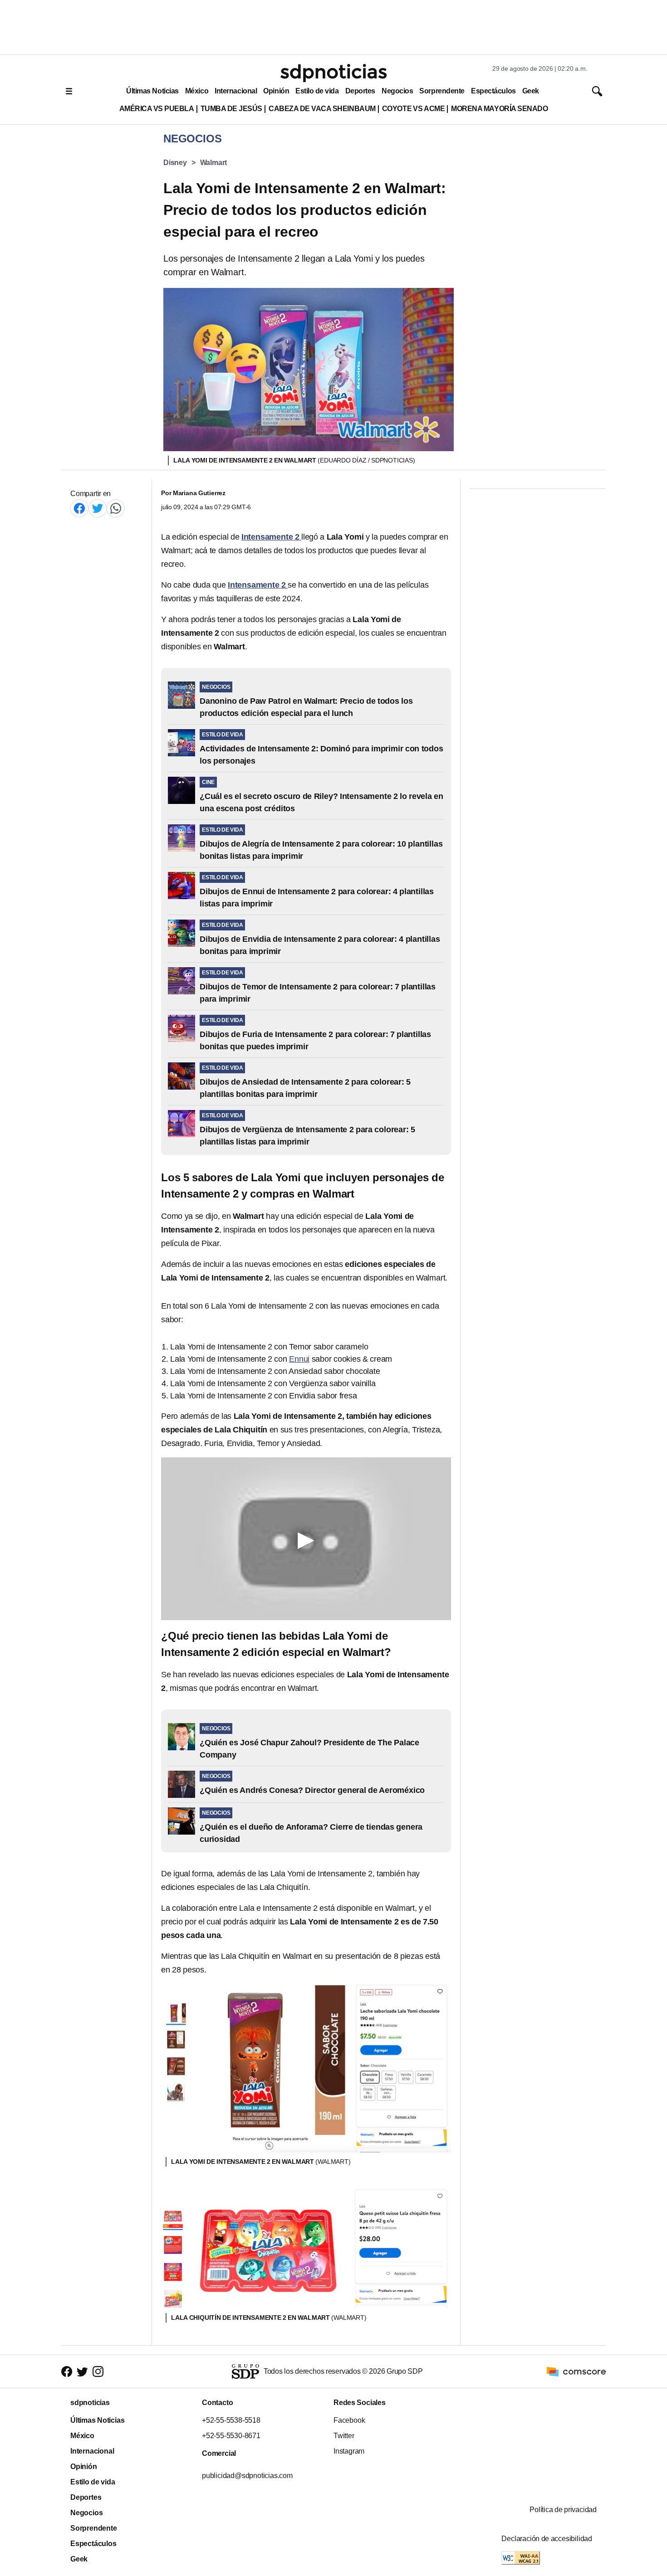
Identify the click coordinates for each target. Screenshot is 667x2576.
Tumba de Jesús (231, 109)
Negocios (397, 91)
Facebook (349, 2420)
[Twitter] (98, 508)
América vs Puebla (157, 109)
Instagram (349, 2451)
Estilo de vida (317, 91)
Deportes (360, 91)
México (197, 91)
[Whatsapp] (116, 508)
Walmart (214, 163)
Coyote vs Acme (413, 109)
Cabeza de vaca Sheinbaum (322, 109)
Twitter (344, 2436)
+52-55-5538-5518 (231, 2420)
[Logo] (333, 73)
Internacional (236, 91)
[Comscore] (576, 2371)
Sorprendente (442, 91)
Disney (175, 163)
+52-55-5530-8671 (231, 2436)
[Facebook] (79, 508)
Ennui (299, 1359)
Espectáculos (493, 91)
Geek (531, 91)
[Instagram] (98, 2372)
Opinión (276, 91)
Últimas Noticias (152, 91)
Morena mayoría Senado (499, 109)
